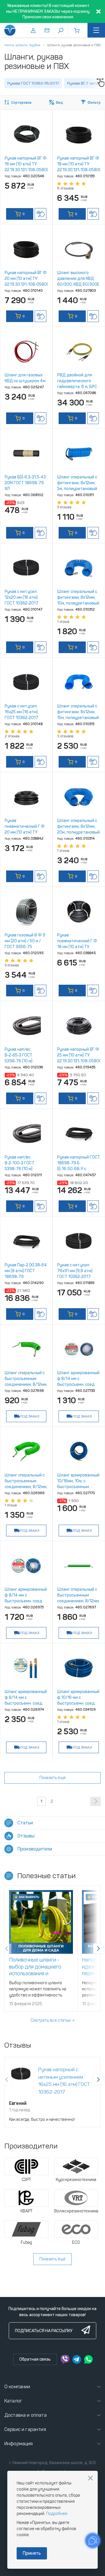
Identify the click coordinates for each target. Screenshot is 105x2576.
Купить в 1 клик (41, 214)
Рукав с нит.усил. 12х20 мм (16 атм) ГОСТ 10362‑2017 (21, 597)
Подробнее (57, 2514)
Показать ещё (52, 1778)
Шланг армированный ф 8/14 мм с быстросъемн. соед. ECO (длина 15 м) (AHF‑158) (26, 1703)
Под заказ (30, 1416)
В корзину (20, 216)
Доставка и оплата (26, 2415)
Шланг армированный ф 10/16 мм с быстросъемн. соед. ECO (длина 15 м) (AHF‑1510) (78, 1703)
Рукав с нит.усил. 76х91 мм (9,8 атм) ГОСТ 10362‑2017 (75, 1271)
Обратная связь (35, 2359)
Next (98, 1948)
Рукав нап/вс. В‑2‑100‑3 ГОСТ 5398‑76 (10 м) (20, 1163)
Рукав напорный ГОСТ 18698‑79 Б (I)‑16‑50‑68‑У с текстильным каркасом (79, 1169)
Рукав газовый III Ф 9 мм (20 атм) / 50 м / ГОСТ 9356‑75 (25, 941)
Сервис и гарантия (25, 2429)
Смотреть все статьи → (52, 2020)
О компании (17, 2387)
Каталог (13, 2401)
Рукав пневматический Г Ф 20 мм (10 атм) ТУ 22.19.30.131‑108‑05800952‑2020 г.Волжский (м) (36, 832)
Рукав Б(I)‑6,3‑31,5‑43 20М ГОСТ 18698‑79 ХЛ (25, 483)
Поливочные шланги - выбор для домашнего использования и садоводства (35, 1970)
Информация (19, 2444)
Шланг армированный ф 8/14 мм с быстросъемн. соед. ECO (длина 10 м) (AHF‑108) (26, 1601)
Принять (32, 2553)
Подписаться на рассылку (44, 2331)
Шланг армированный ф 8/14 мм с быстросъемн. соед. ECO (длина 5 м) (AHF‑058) (78, 1384)
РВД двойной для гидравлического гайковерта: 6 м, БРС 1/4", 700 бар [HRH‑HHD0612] (77, 387)
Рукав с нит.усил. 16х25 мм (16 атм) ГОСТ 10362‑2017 (21, 712)
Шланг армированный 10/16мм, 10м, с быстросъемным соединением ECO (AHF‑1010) (78, 1487)
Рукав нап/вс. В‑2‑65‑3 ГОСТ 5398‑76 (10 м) (19, 1055)
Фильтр (94, 103)
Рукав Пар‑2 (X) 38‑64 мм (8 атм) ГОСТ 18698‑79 (26, 1271)
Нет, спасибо (90, 2478)
